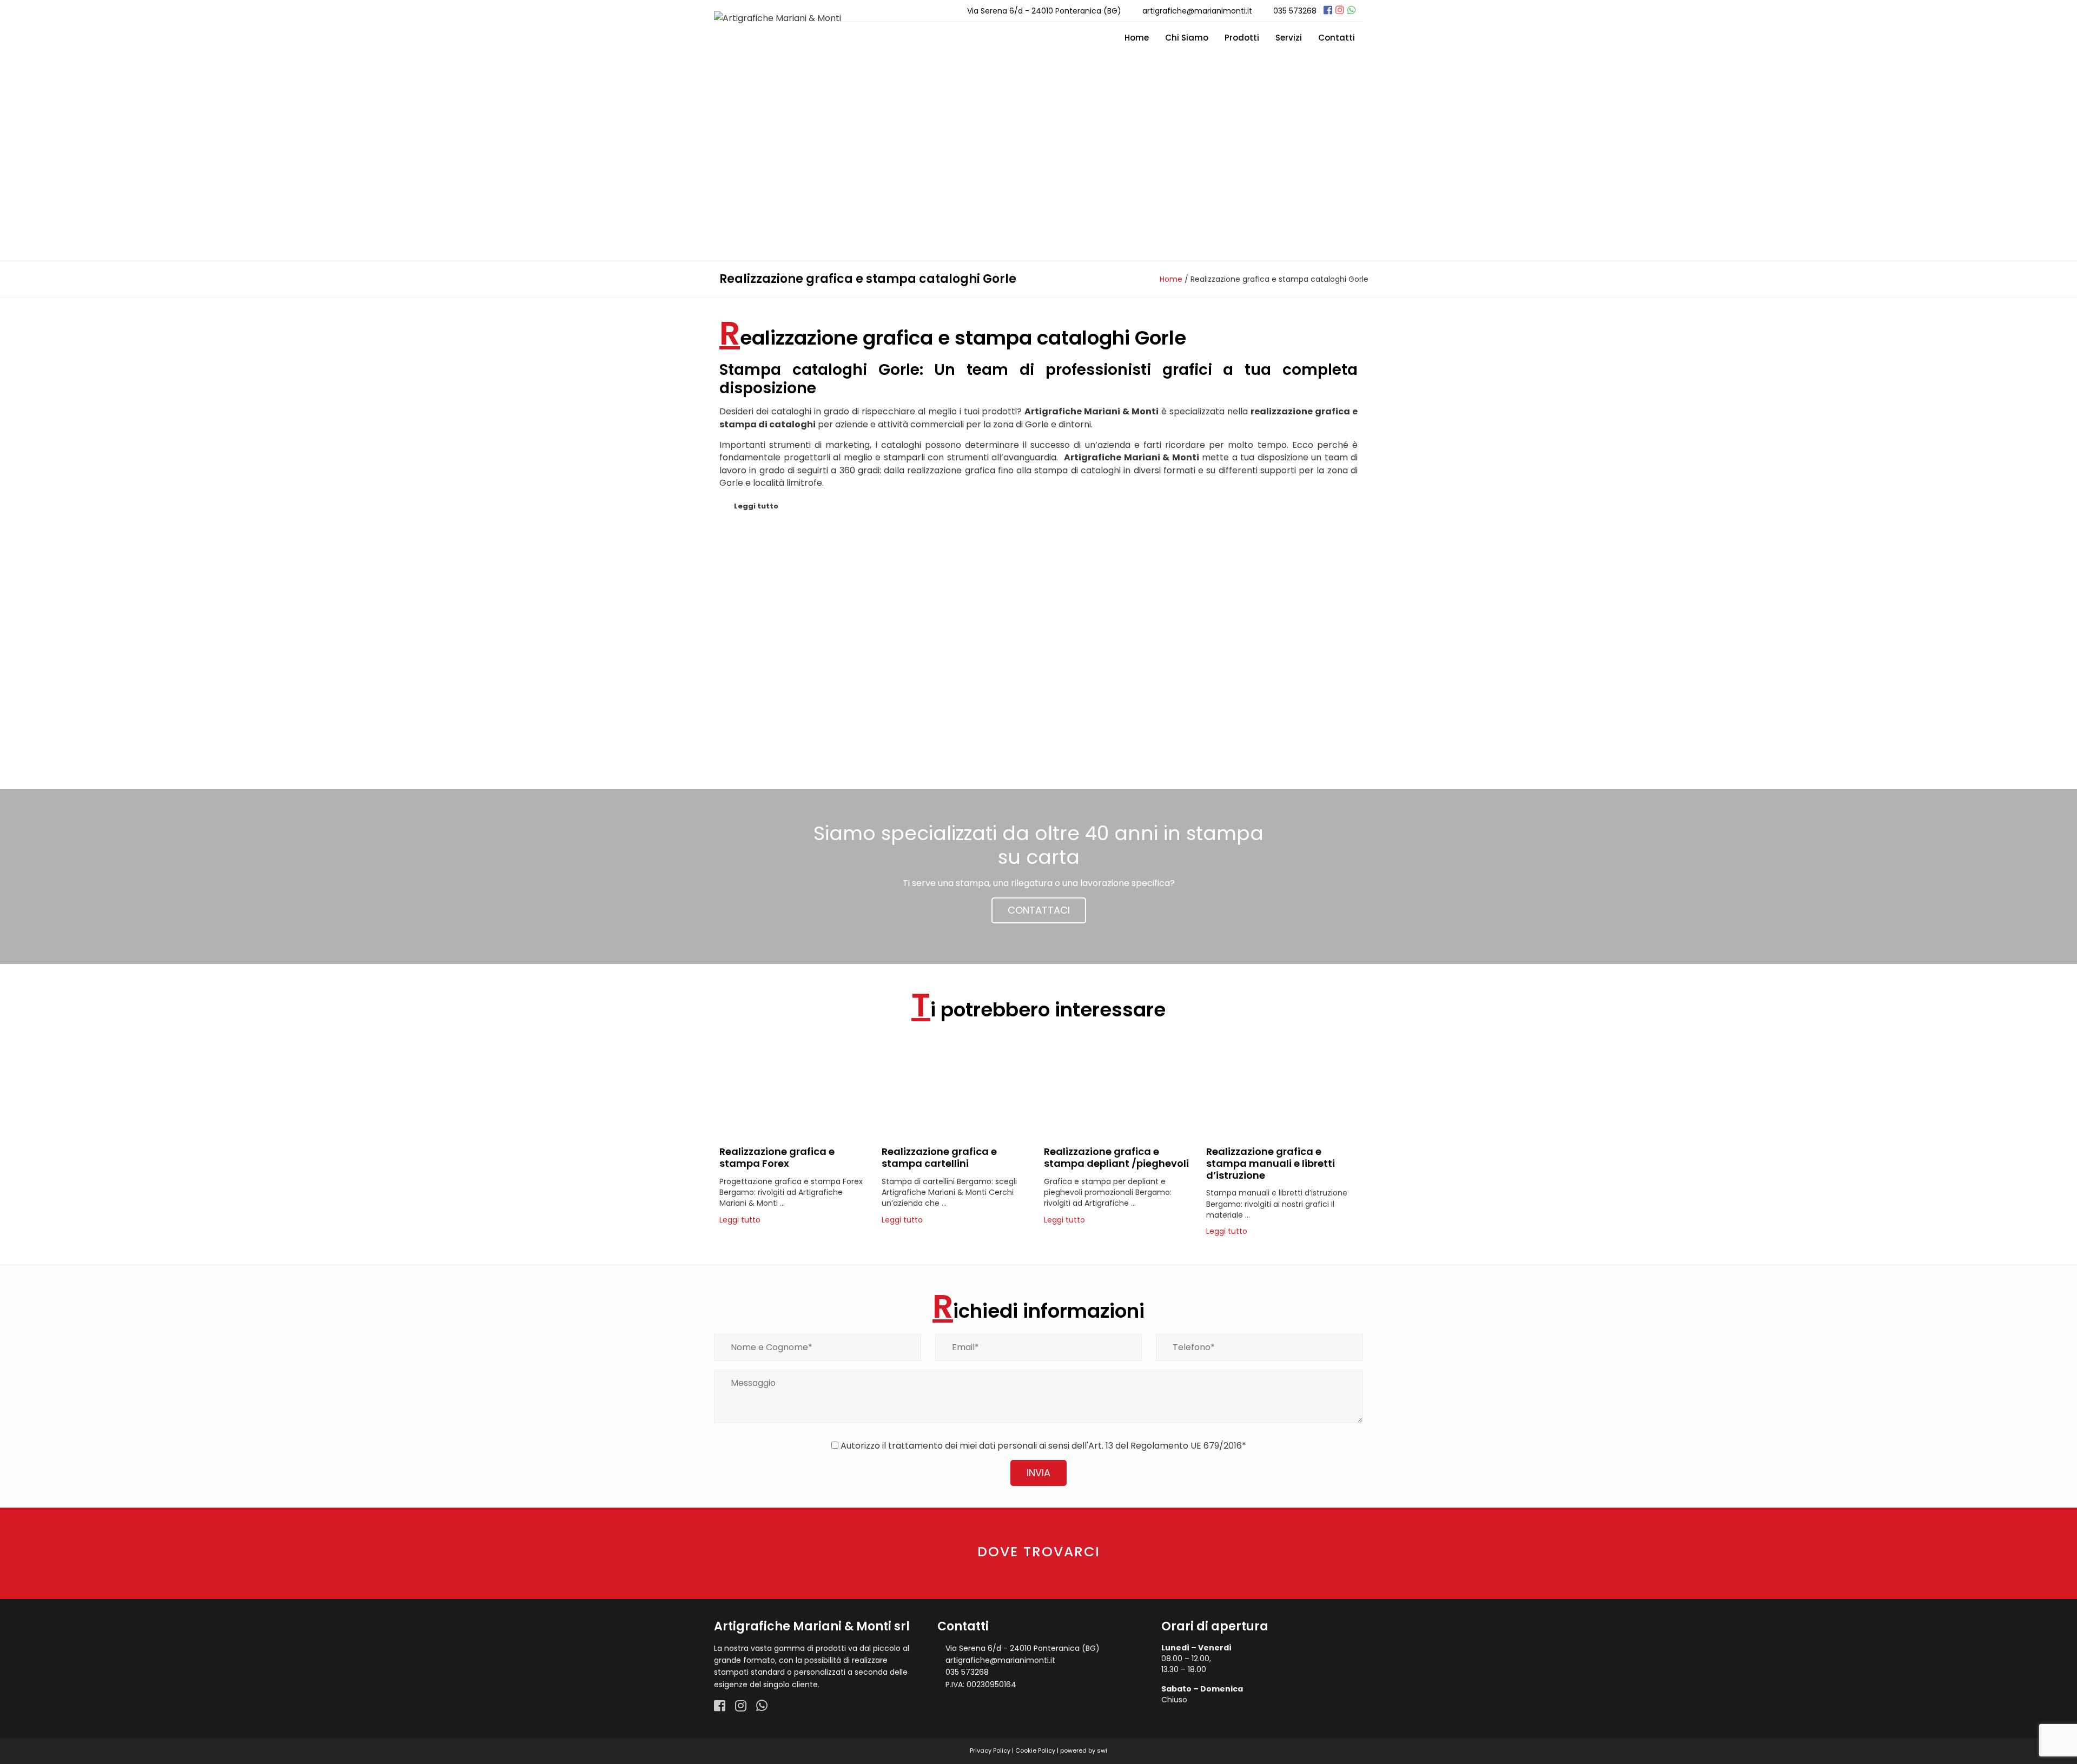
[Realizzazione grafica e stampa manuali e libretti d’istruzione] (1282, 1136)
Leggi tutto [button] (756, 506)
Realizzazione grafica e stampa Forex (777, 1157)
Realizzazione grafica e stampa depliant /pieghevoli (1116, 1157)
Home (1137, 38)
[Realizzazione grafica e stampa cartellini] (957, 1136)
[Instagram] (1340, 10)
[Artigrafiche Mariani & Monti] (778, 18)
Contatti (1337, 38)
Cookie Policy (1035, 1750)
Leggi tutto (740, 1220)
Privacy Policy (990, 1750)
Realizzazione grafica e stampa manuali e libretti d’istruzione (1271, 1163)
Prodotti (1242, 38)
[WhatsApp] (1352, 10)
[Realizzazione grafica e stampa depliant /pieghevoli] (1120, 1136)
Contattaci (1039, 910)
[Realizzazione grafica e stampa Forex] (795, 1136)
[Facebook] (1328, 10)
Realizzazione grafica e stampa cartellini (939, 1157)
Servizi (1289, 38)
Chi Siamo (1187, 38)
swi (1102, 1750)
